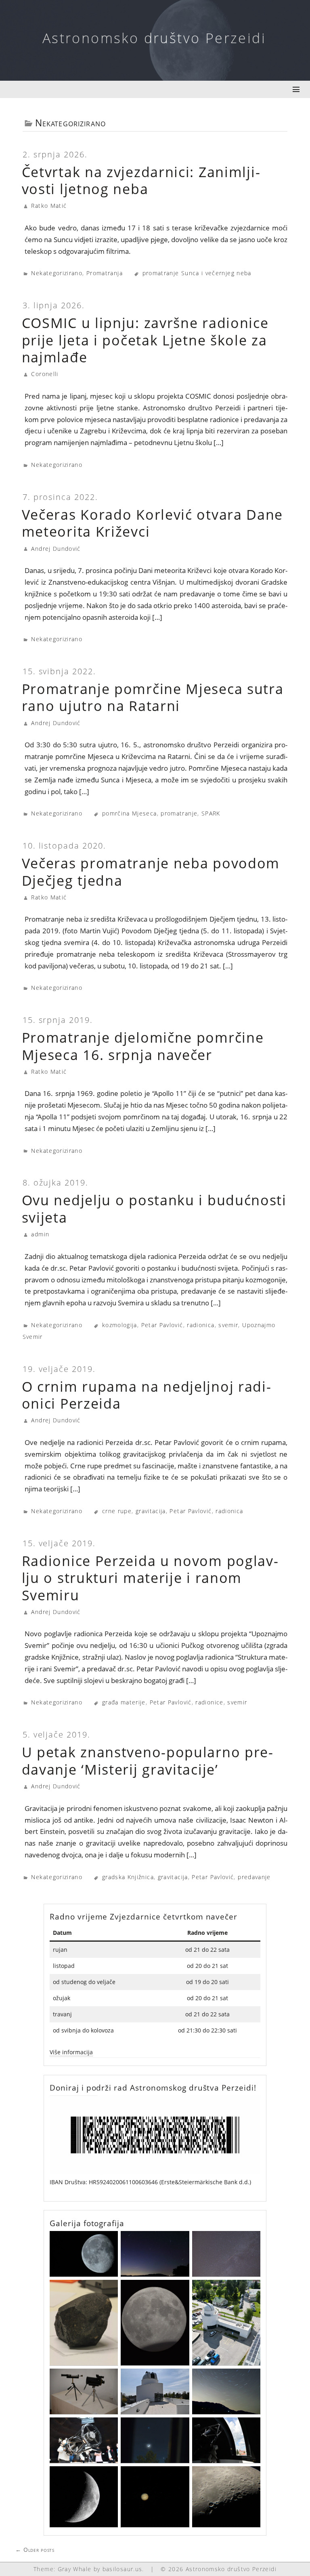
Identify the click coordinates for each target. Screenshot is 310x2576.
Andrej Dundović (56, 549)
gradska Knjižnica (128, 1877)
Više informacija (71, 2052)
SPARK (211, 813)
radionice (209, 1702)
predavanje (254, 1877)
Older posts (35, 2550)
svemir (228, 1325)
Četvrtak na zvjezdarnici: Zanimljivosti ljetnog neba (141, 181)
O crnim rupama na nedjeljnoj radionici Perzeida (146, 1395)
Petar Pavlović (162, 1325)
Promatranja (105, 273)
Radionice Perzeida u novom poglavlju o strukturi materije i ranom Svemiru (150, 1578)
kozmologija (120, 1325)
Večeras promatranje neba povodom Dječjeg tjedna (151, 872)
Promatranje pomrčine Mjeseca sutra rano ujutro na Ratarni (153, 697)
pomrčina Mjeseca (130, 813)
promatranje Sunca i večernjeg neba (197, 273)
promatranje (179, 813)
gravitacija (151, 1511)
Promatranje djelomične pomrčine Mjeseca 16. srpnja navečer (143, 1046)
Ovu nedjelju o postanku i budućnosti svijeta (154, 1209)
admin (40, 1234)
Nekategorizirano (57, 273)
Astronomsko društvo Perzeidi (154, 38)
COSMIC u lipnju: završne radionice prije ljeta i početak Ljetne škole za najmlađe (145, 340)
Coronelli (45, 374)
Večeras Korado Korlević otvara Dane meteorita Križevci (153, 523)
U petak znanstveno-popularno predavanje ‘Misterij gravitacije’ (147, 1761)
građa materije (124, 1702)
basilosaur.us (123, 2569)
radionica (201, 1325)
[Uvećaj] (250, 2106)
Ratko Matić (49, 206)
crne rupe (117, 1511)
